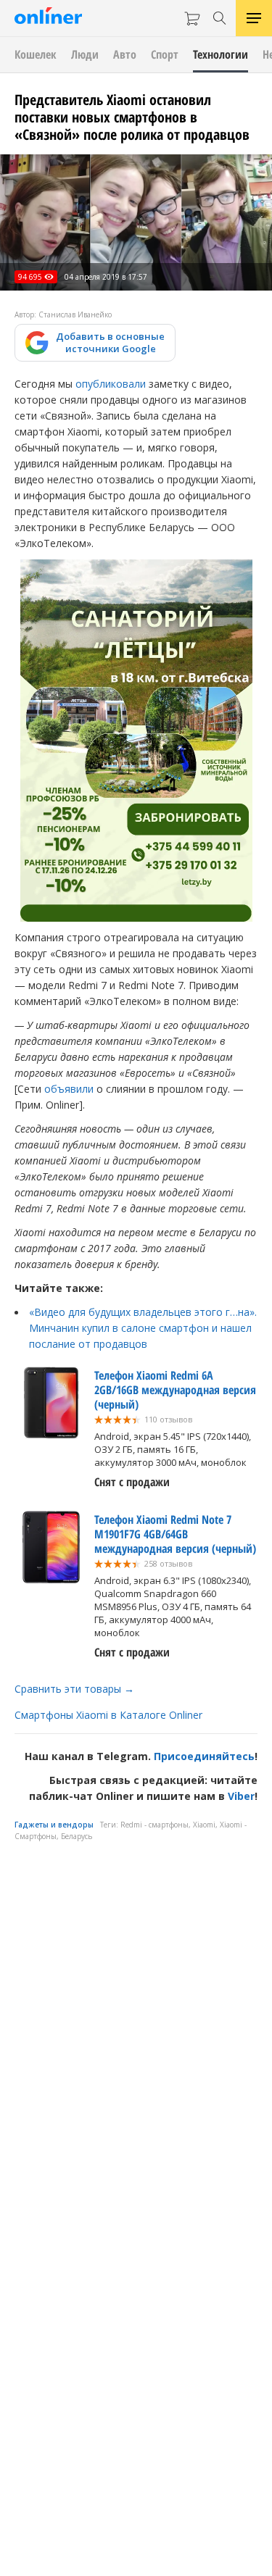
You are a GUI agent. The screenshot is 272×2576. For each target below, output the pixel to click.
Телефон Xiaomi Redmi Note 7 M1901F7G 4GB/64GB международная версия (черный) (175, 1534)
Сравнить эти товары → (74, 1689)
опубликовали (111, 384)
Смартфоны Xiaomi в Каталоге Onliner (108, 1715)
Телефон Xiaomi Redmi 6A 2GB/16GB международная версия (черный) (175, 1390)
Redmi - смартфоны (154, 1825)
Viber (241, 1796)
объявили (69, 1089)
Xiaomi (204, 1825)
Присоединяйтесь (204, 1756)
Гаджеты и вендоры (54, 1825)
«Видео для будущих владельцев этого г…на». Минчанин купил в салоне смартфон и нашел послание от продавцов (143, 1328)
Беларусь (77, 1836)
